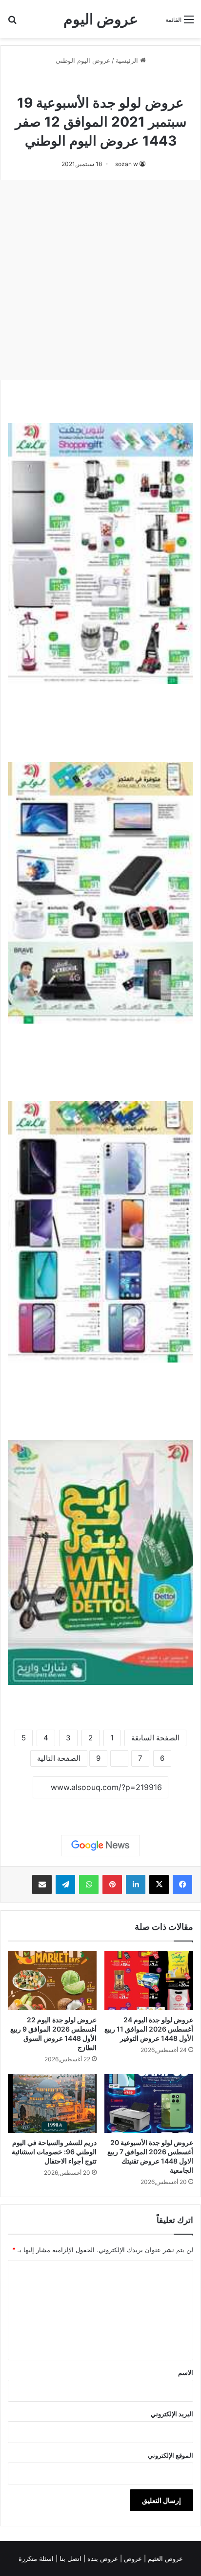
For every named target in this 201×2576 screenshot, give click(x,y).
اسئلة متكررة (37, 2558)
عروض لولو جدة (68, 82)
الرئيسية (128, 60)
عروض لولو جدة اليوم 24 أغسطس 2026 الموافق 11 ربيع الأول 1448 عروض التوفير (149, 2029)
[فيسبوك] (182, 1885)
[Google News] (100, 1846)
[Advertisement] (100, 280)
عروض (133, 2558)
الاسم (186, 2372)
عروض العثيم (164, 2558)
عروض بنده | (102, 2558)
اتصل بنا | (70, 2558)
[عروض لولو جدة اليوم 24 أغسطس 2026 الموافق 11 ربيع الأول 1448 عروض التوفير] (149, 1981)
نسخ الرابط (101, 1809)
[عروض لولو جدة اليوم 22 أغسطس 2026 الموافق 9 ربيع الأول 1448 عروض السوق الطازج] (52, 1981)
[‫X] (159, 1885)
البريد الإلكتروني (172, 2414)
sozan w (127, 164)
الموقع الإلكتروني (171, 2455)
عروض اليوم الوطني (83, 60)
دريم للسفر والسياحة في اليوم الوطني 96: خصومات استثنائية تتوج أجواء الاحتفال (54, 2152)
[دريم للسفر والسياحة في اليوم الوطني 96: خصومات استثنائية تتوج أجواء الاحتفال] (52, 2103)
